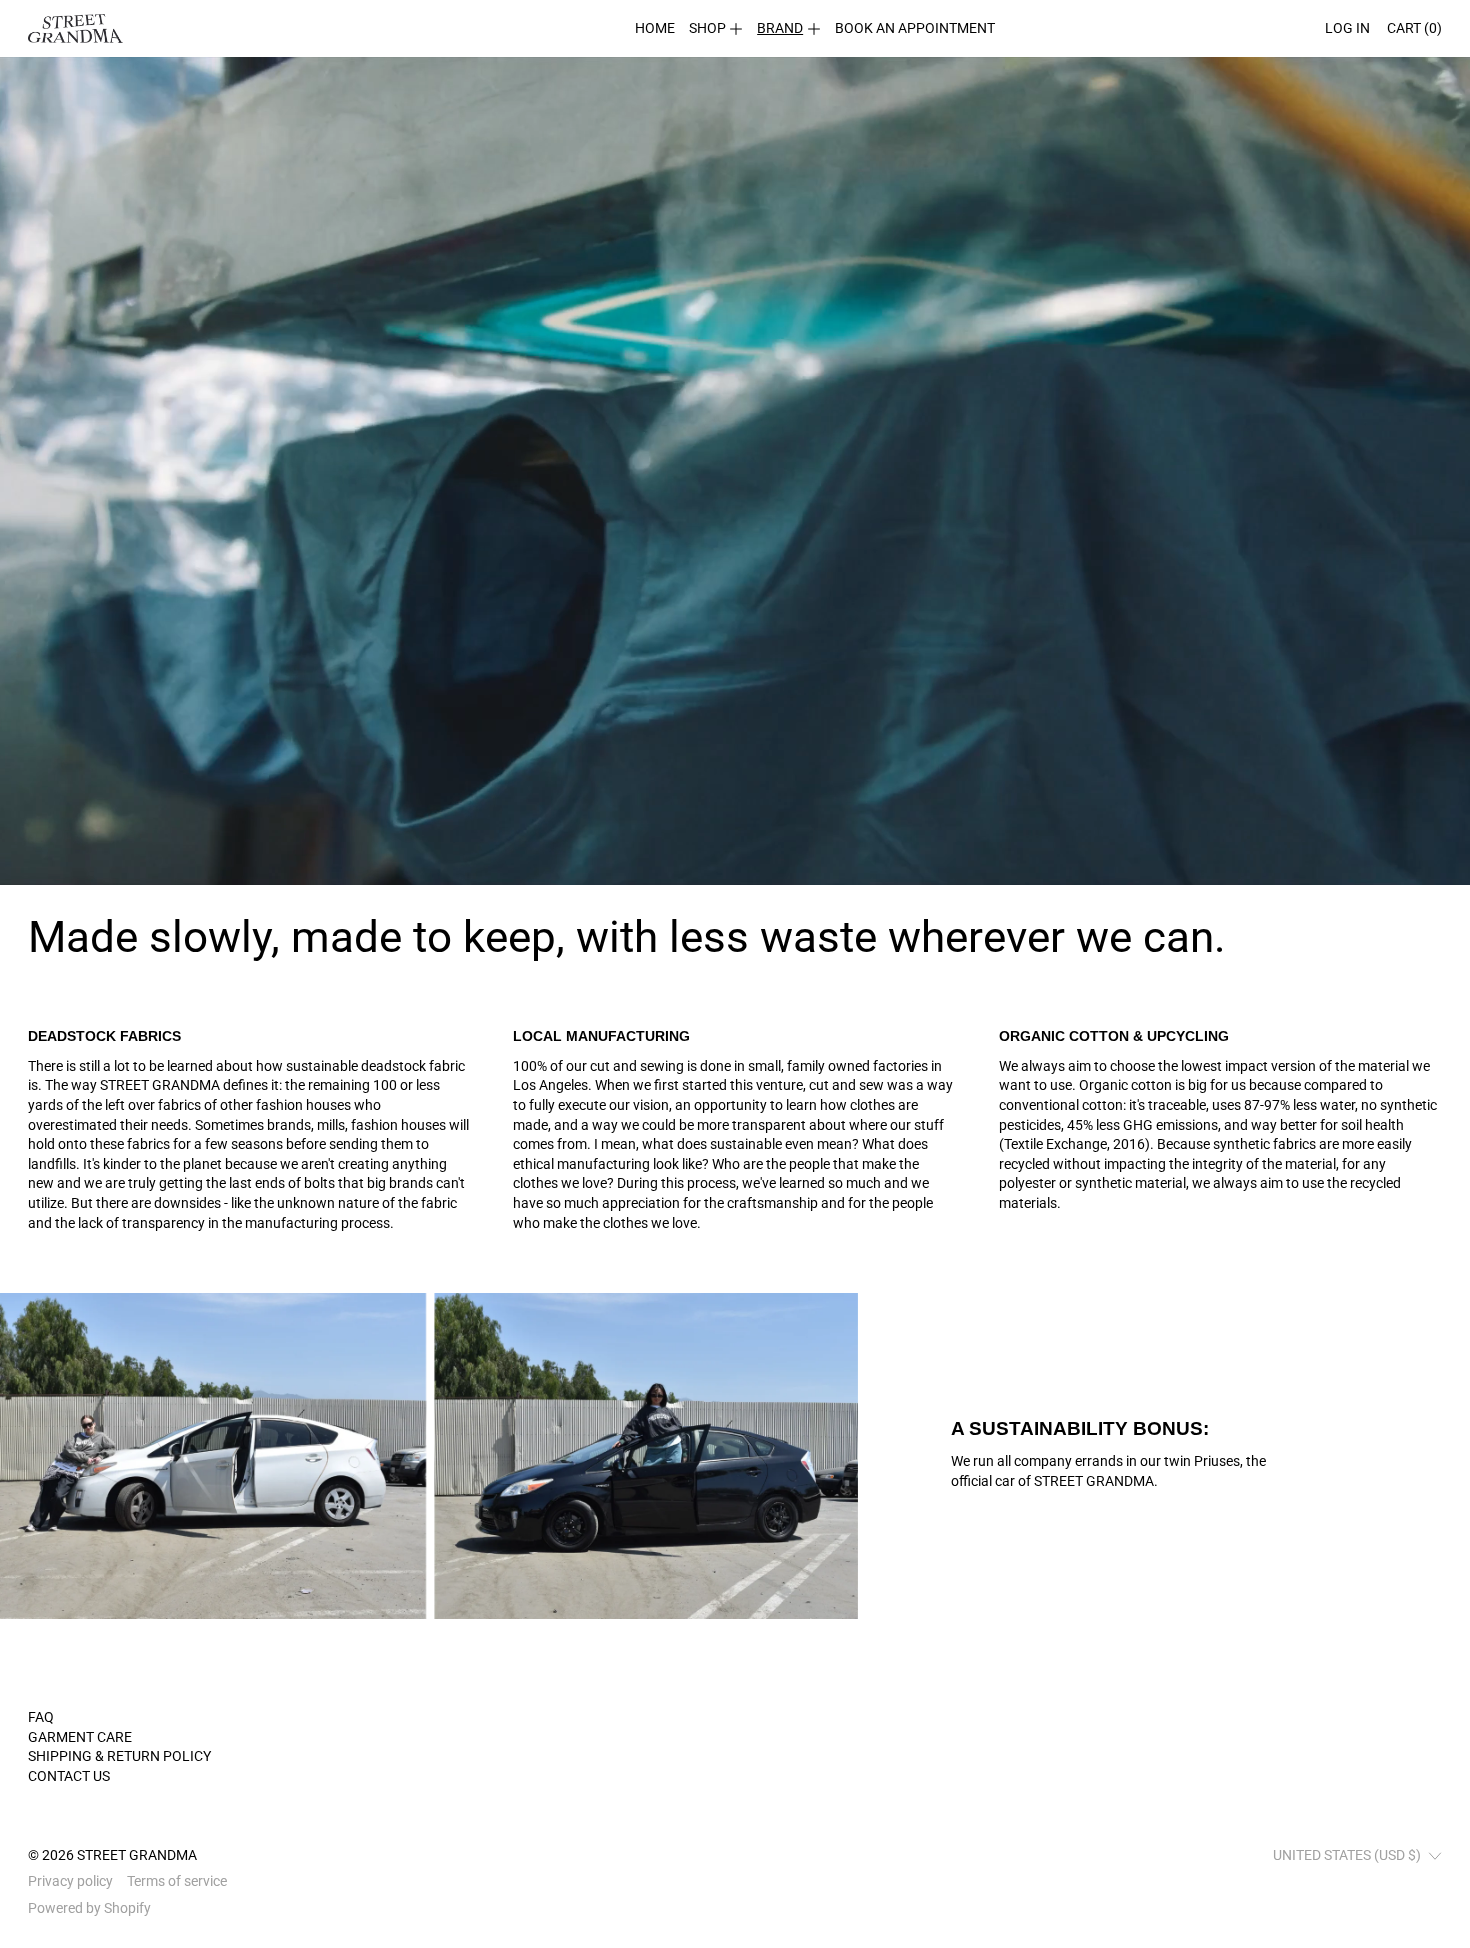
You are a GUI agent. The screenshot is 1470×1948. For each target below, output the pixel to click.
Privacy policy (70, 1881)
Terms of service (177, 1881)
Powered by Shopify (89, 1908)
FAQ (41, 1717)
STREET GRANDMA (137, 1855)
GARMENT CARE (80, 1737)
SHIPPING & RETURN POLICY (119, 1756)
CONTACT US (69, 1776)
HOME (655, 28)
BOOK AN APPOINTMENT (915, 28)
